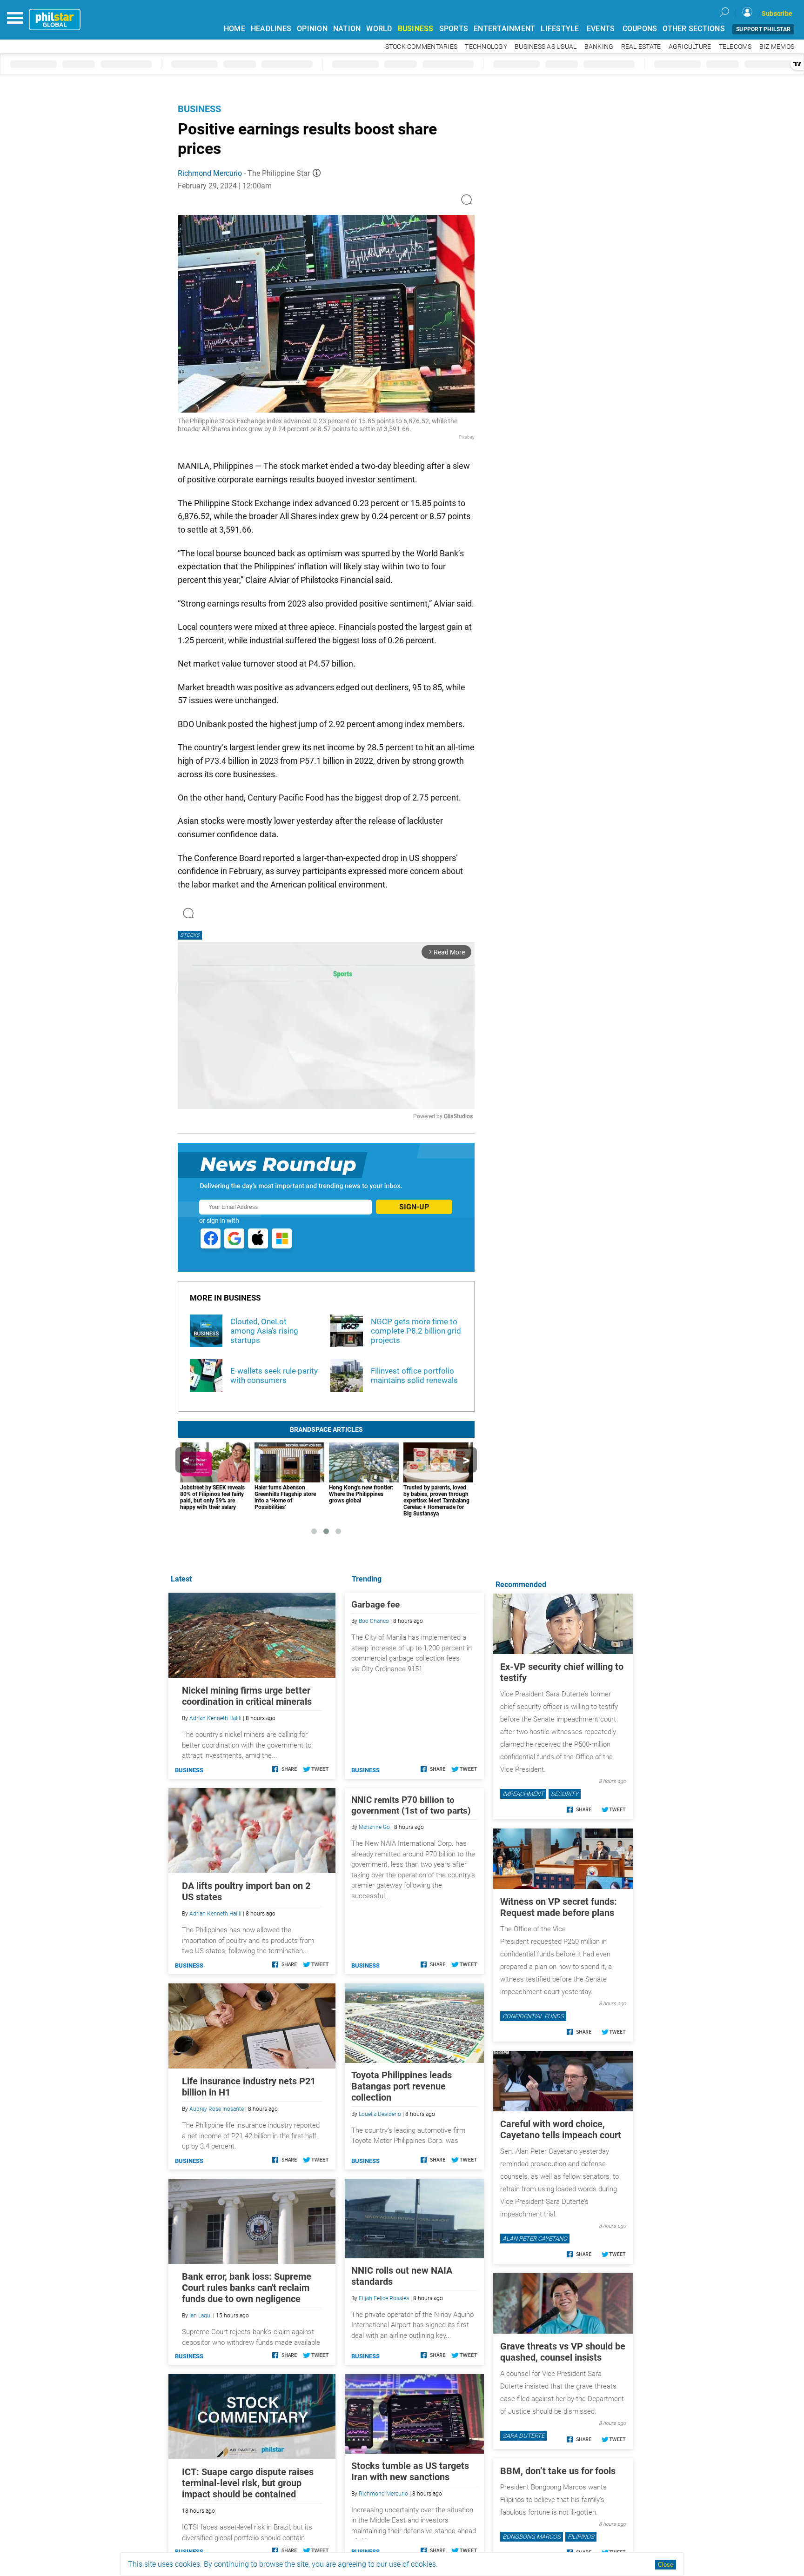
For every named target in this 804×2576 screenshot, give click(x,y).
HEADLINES (271, 29)
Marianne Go (374, 1827)
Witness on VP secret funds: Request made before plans (559, 1907)
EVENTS (601, 29)
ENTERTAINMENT (504, 29)
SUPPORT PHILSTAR (763, 29)
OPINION (312, 29)
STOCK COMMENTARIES (422, 47)
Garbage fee (375, 1605)
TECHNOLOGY (486, 47)
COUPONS (640, 29)
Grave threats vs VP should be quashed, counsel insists (563, 2352)
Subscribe (777, 13)
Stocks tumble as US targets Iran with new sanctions (410, 2471)
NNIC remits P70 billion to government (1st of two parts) (411, 1805)
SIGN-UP (414, 1207)
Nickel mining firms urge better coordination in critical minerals (247, 1696)
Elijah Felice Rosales (384, 2298)
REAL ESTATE (641, 47)
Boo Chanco (374, 1621)
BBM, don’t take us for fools (558, 2471)
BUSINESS (416, 29)
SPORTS (454, 29)
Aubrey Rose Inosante (217, 2109)
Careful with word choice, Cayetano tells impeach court (561, 2129)
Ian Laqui (201, 2316)
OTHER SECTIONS (694, 29)
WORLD (379, 29)
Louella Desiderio (380, 2114)
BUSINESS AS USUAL (546, 47)
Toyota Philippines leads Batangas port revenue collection (402, 2086)
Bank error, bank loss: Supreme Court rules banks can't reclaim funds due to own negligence (247, 2288)
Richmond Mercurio (210, 173)
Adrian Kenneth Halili (215, 1718)
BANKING (599, 47)
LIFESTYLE (560, 29)
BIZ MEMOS (777, 47)
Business (199, 109)
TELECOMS (735, 47)
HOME (234, 29)
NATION (347, 29)
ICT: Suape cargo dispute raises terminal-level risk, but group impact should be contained (248, 2483)
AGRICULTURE (690, 47)
